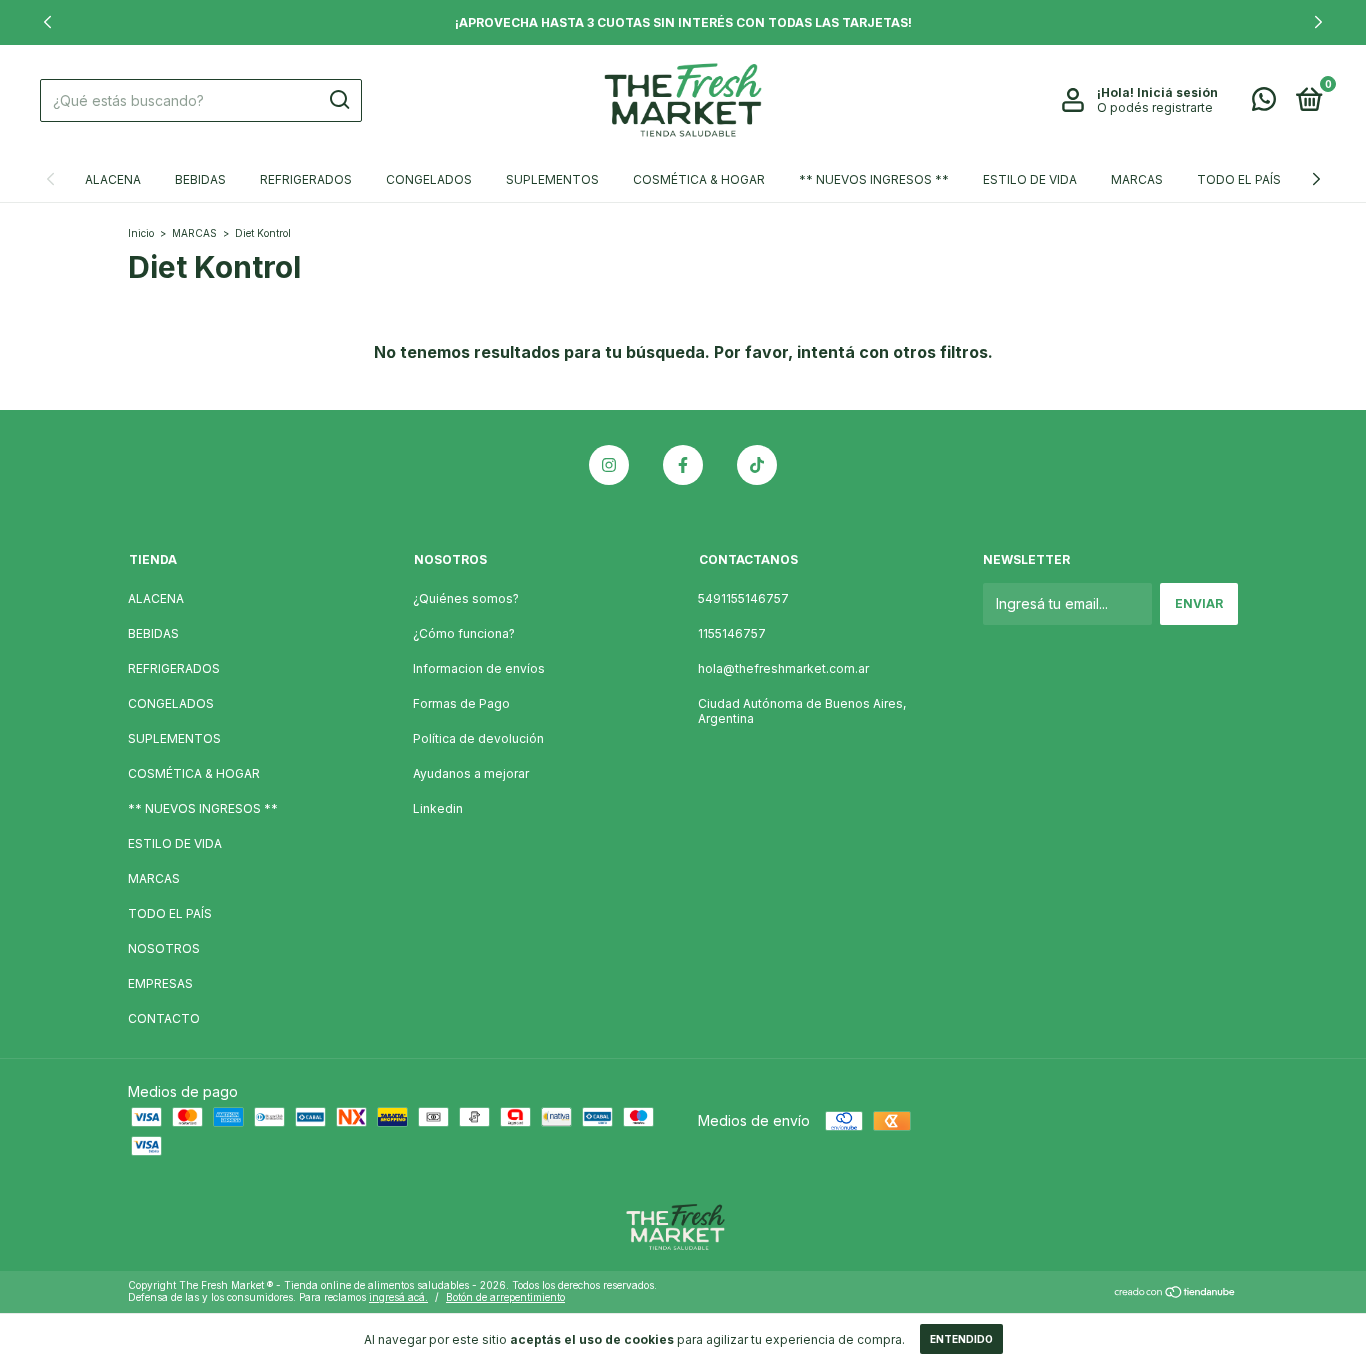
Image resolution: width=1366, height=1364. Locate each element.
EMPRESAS (160, 983)
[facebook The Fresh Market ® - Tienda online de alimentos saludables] (683, 465)
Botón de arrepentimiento (505, 1297)
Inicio (141, 233)
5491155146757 (743, 598)
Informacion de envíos (479, 668)
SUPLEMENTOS (552, 179)
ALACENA (113, 179)
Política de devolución (478, 738)
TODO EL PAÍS (1239, 179)
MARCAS (1137, 179)
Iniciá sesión (1177, 92)
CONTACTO (164, 1018)
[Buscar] (338, 100)
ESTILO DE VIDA (1030, 179)
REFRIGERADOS (306, 179)
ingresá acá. (398, 1297)
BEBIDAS (200, 179)
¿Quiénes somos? (466, 598)
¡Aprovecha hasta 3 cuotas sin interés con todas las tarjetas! (683, 22)
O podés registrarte (1155, 107)
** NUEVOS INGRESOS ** (874, 179)
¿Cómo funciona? (464, 633)
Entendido (961, 1339)
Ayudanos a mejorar (471, 773)
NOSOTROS (164, 948)
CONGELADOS (429, 179)
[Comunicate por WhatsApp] (1264, 103)
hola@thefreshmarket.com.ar (783, 668)
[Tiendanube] (1175, 1293)
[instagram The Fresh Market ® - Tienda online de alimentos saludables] (609, 465)
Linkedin (438, 808)
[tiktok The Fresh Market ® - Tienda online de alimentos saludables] (757, 465)
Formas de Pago (461, 703)
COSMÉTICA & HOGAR (699, 179)
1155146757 (732, 633)
